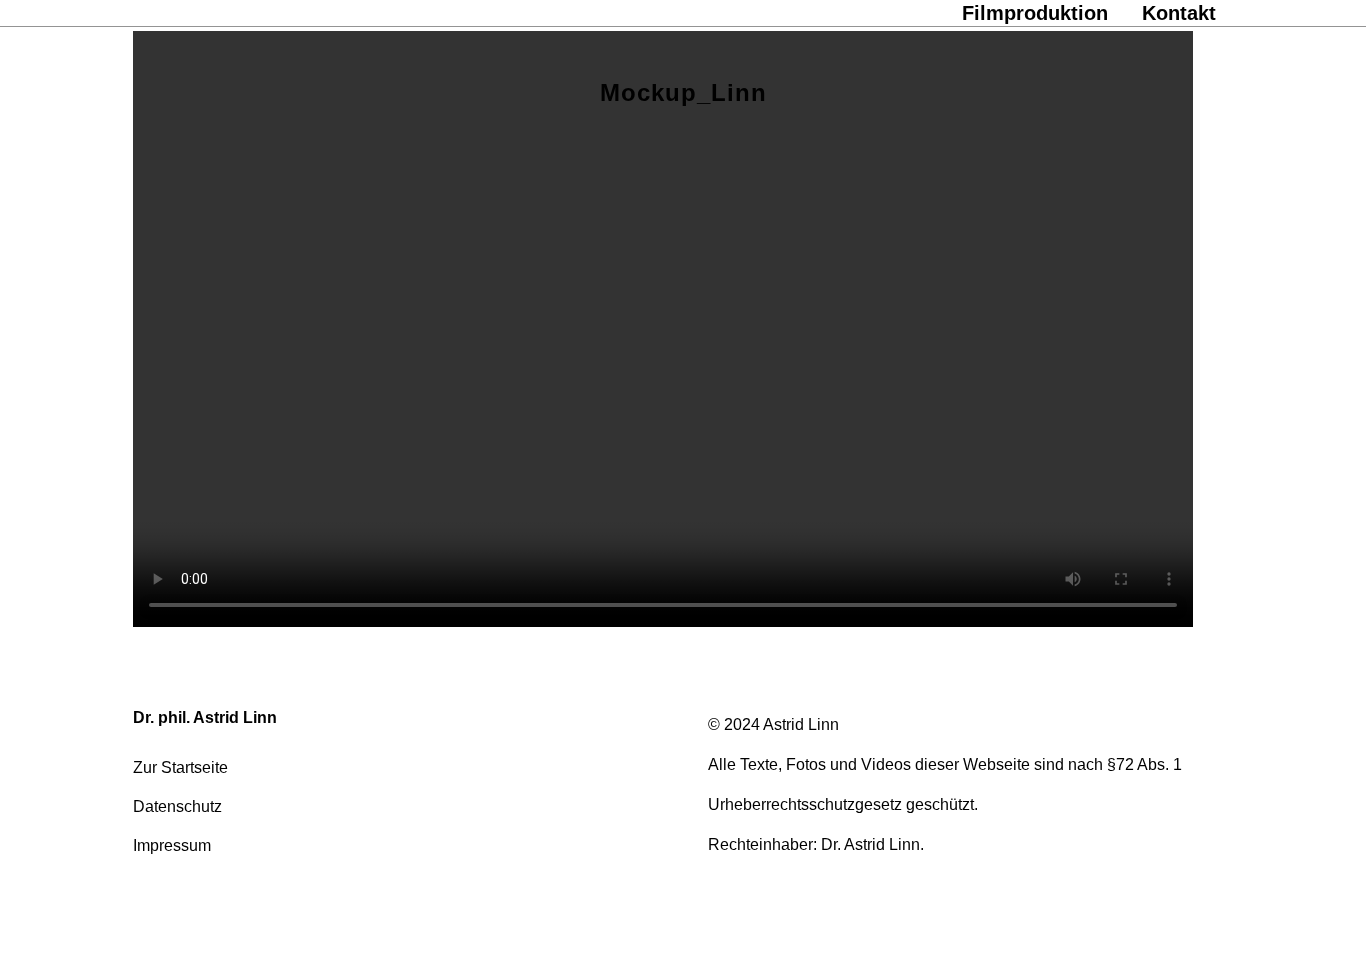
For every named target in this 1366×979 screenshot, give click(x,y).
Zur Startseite (180, 767)
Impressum (172, 845)
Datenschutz (177, 806)
